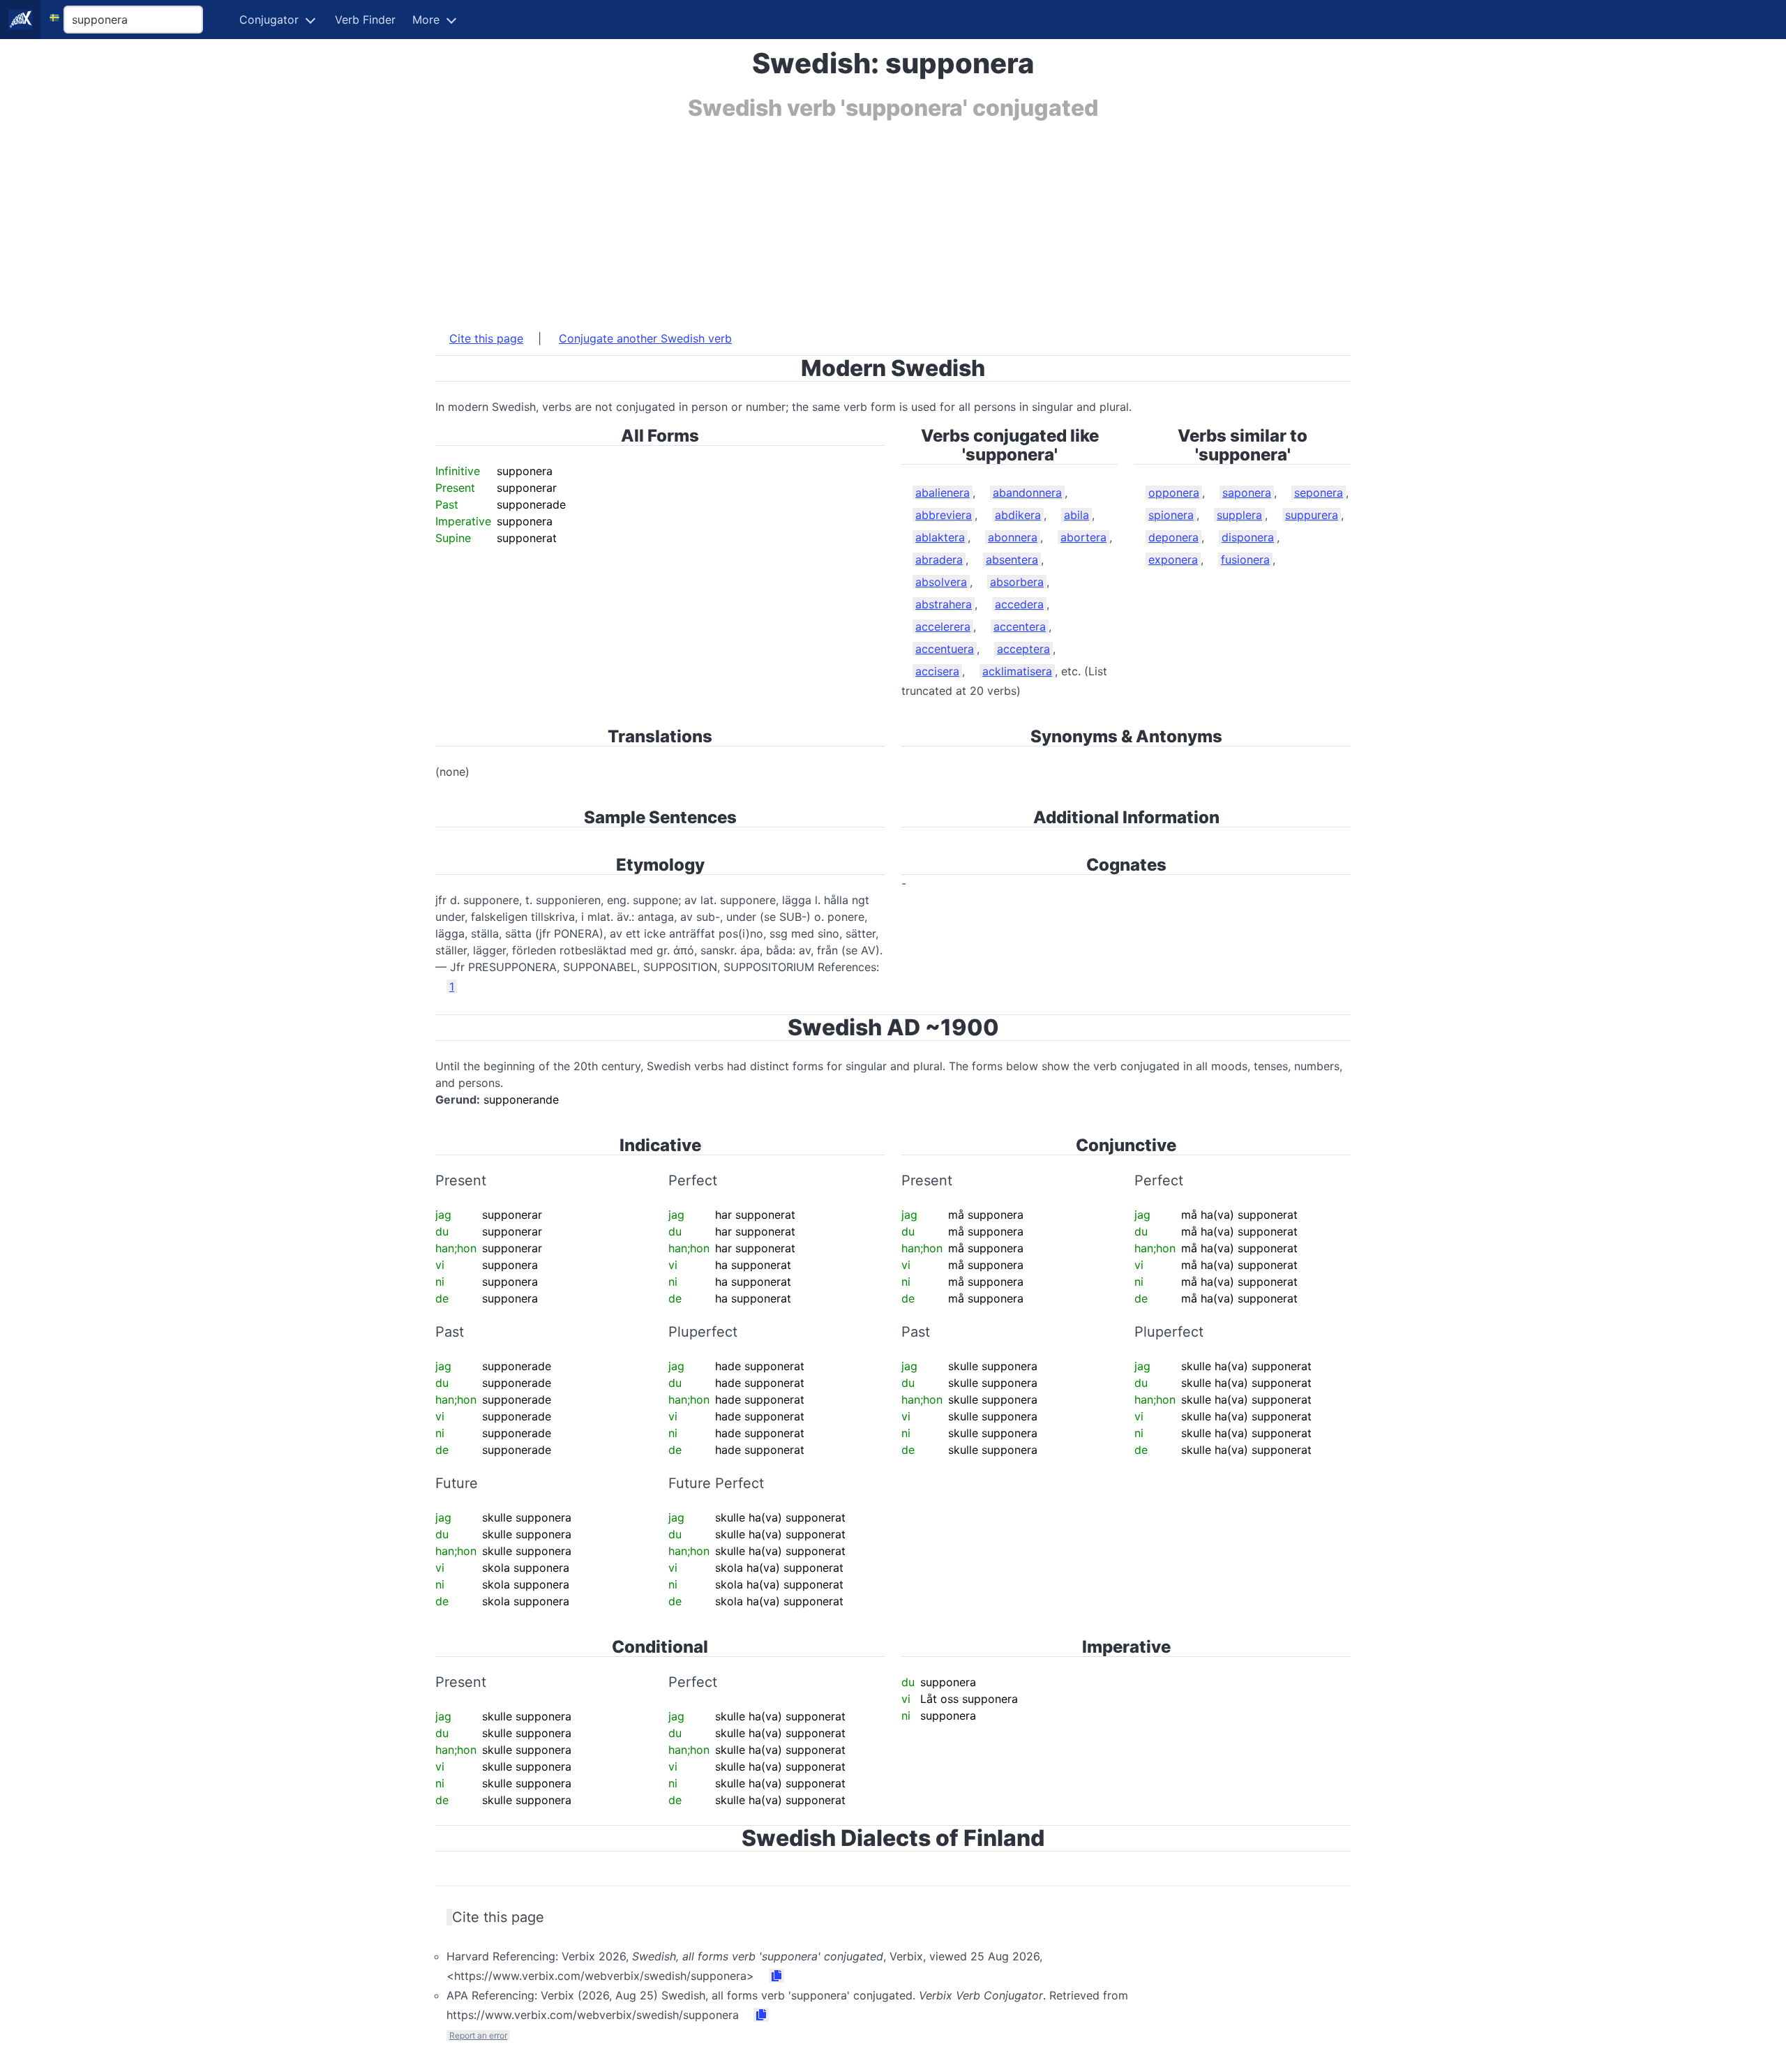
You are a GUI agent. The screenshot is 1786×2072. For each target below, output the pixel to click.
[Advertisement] (854, 218)
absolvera (941, 582)
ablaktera (940, 537)
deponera (1173, 537)
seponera (1319, 493)
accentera (1020, 626)
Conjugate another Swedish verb (645, 338)
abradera (939, 560)
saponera (1247, 493)
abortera (1083, 537)
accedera (1019, 604)
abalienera (943, 493)
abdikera (1018, 515)
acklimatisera (1017, 671)
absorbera (1017, 582)
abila (1076, 515)
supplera (1239, 515)
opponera (1174, 493)
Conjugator (269, 20)
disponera (1248, 537)
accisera (937, 671)
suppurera (1312, 515)
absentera (1012, 560)
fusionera (1245, 560)
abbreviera (944, 515)
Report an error (478, 2035)
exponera (1173, 560)
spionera (1171, 515)
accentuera (945, 649)
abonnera (1013, 537)
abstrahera (944, 604)
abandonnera (1027, 493)
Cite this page (486, 338)
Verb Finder (365, 20)
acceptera (1023, 649)
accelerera (943, 626)
